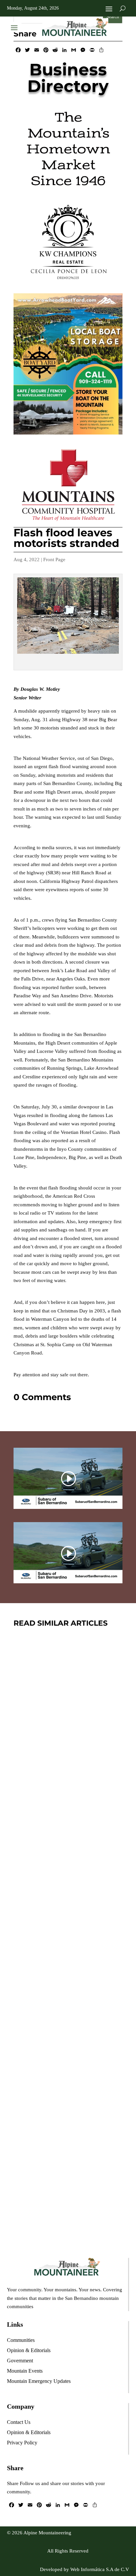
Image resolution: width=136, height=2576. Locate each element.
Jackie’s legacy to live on (59, 1951)
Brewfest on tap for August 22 (63, 2139)
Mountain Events (82, 2167)
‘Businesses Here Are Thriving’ (67, 1764)
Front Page (54, 560)
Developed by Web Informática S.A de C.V (85, 2569)
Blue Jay (67, 1783)
